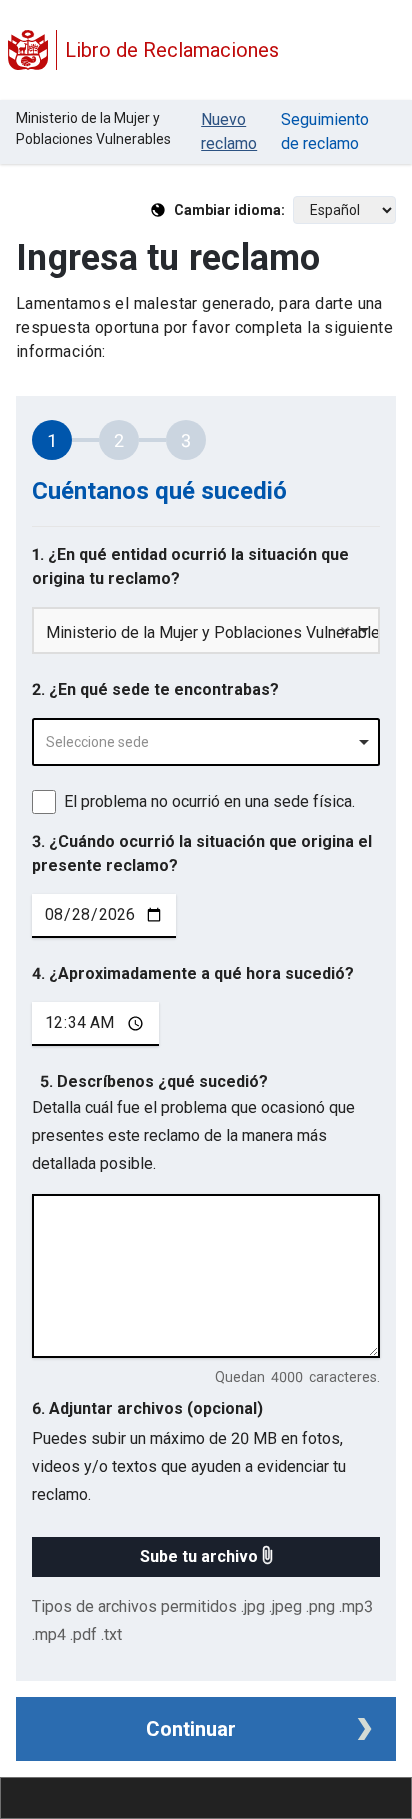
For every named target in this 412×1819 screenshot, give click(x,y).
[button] (206, 1557)
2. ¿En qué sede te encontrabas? (155, 689)
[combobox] (206, 742)
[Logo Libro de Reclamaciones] (28, 50)
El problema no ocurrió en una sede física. (209, 801)
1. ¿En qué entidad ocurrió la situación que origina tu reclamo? (190, 566)
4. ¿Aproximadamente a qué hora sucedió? (193, 973)
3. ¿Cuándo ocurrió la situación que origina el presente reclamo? (202, 853)
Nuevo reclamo (229, 131)
